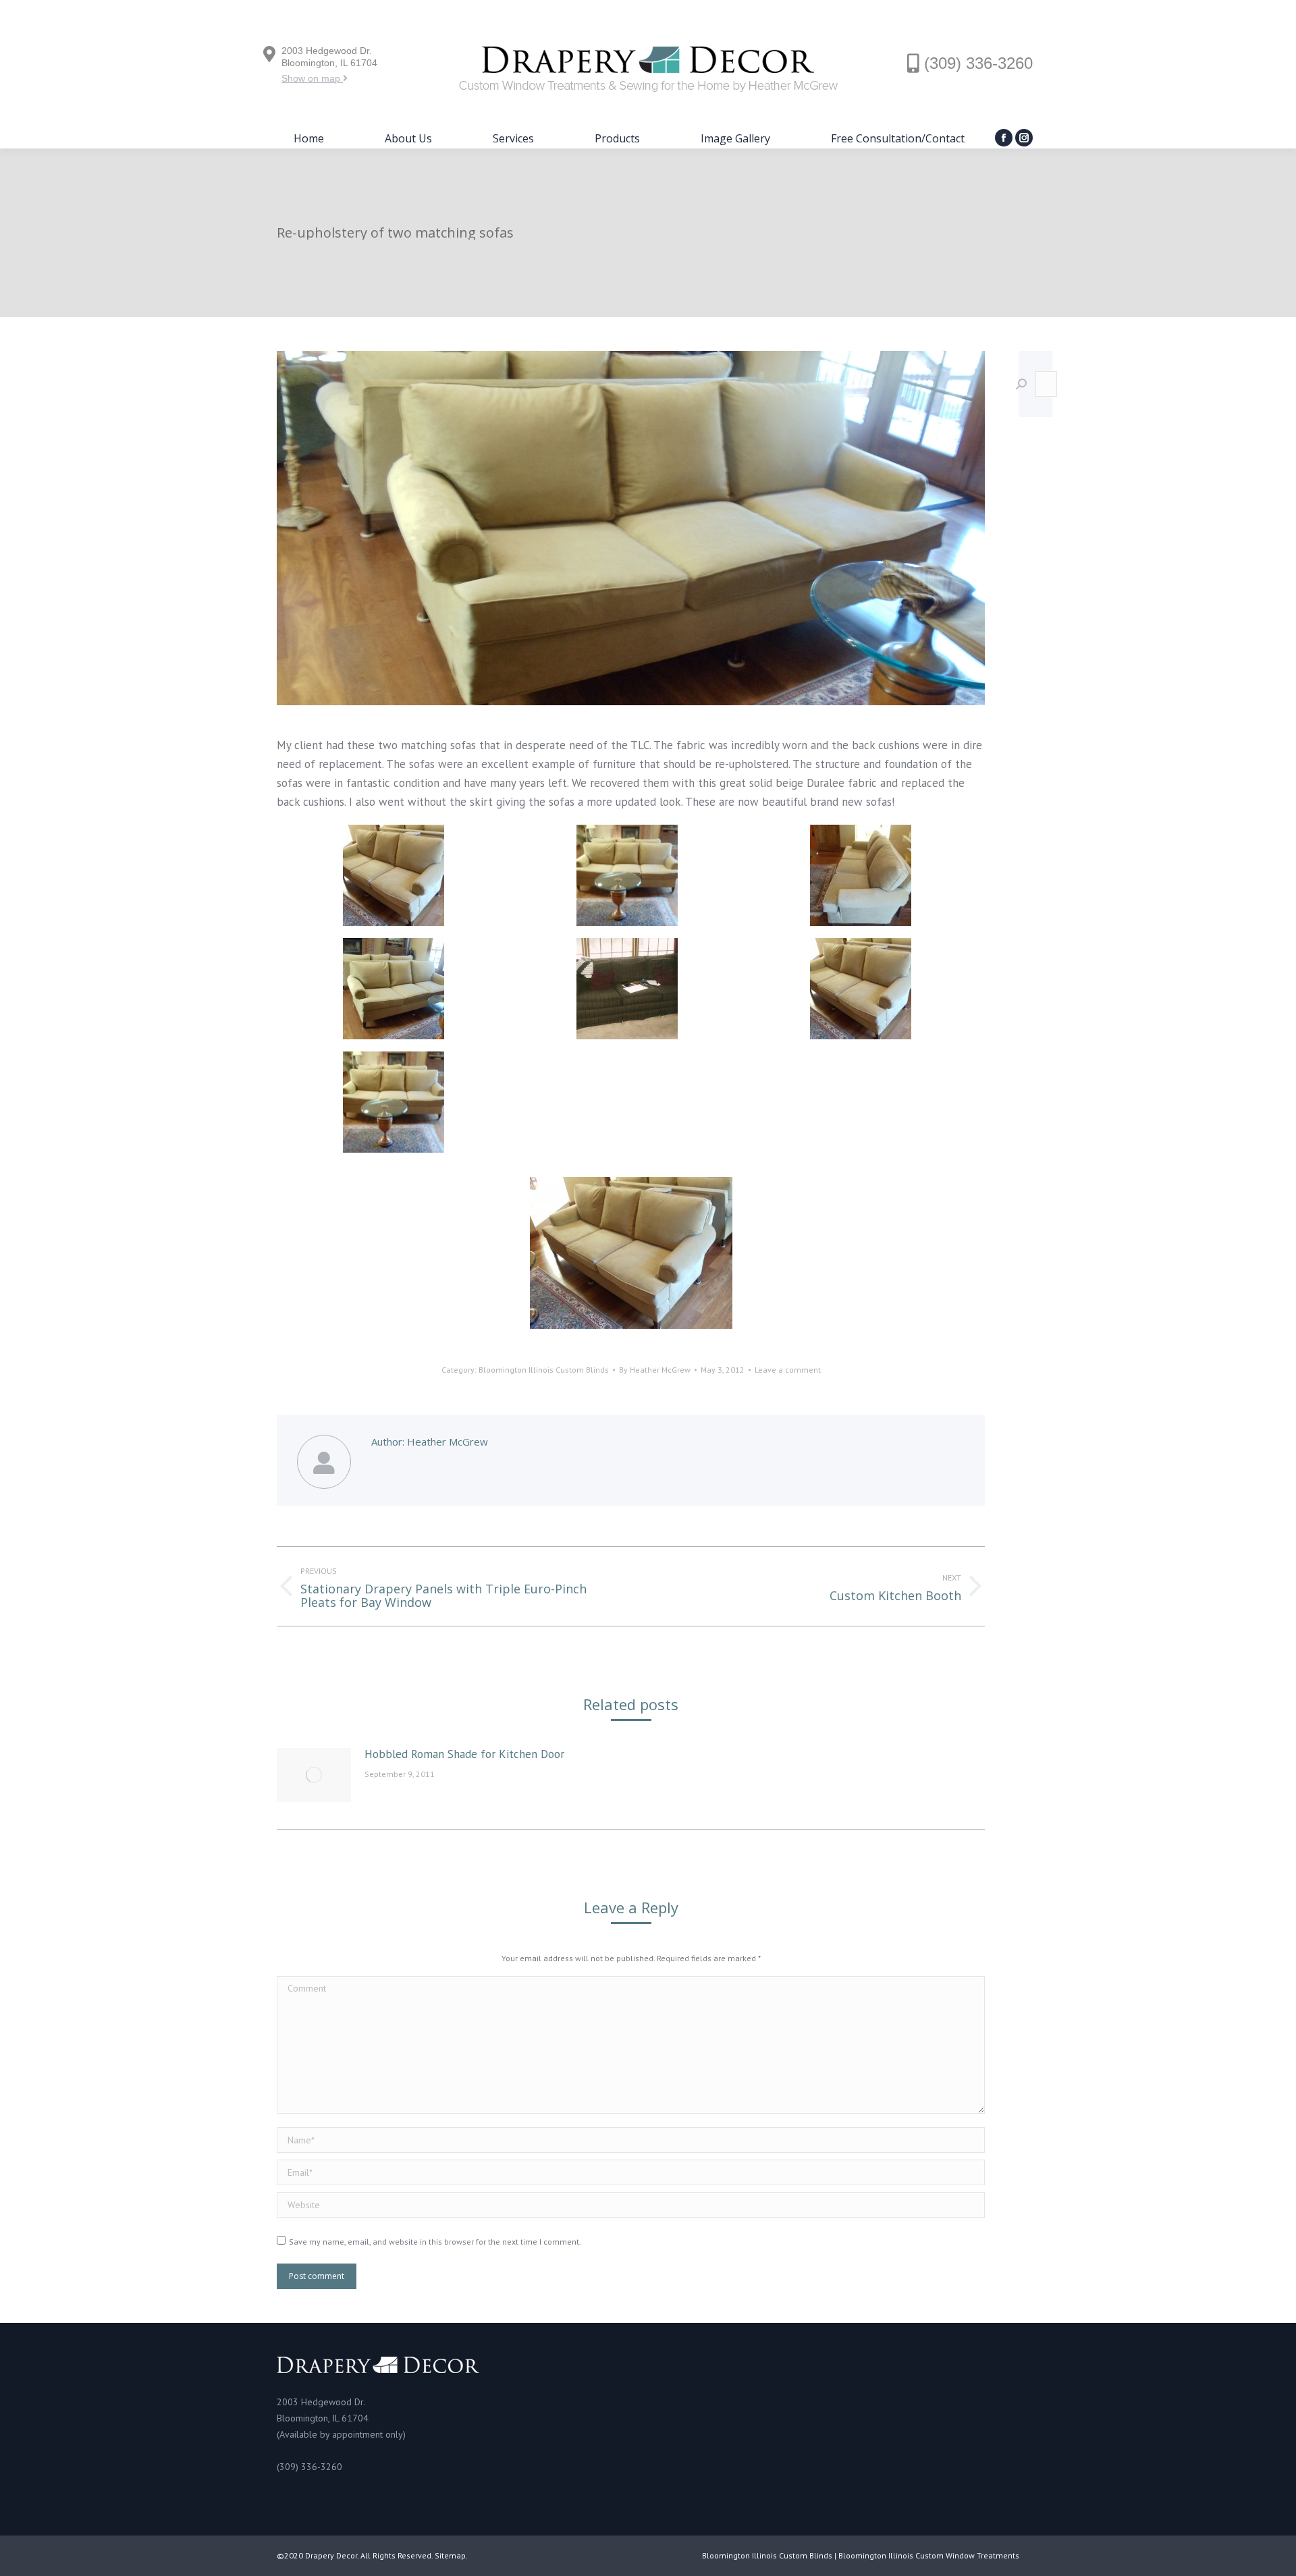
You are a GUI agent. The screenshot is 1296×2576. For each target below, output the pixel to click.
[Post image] (314, 1775)
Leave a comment (788, 1370)
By (655, 1370)
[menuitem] (309, 138)
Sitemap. (451, 2555)
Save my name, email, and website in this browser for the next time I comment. (435, 2242)
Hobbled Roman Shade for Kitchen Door (464, 1754)
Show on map (312, 78)
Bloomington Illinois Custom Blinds (544, 1370)
